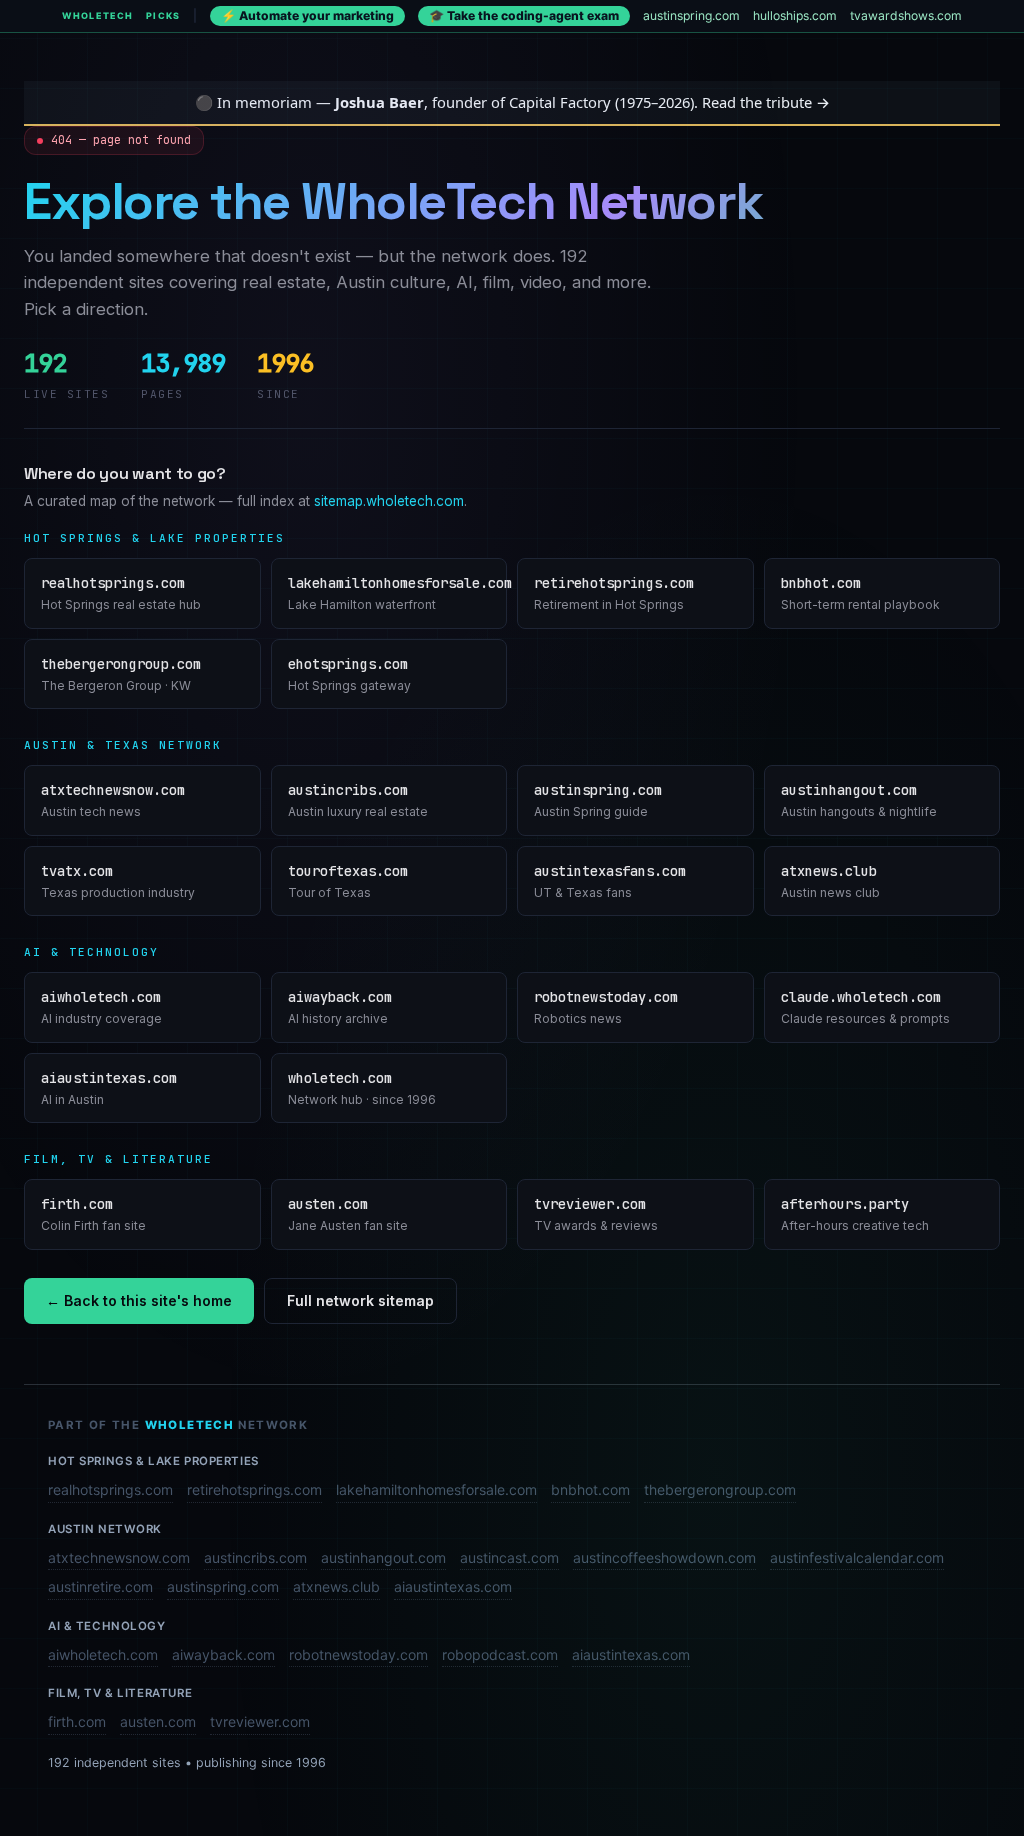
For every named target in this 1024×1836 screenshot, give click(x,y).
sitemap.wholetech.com (389, 501)
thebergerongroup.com (720, 1489)
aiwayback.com (223, 1654)
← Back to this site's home (139, 1300)
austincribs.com (255, 1557)
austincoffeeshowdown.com (664, 1557)
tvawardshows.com (906, 15)
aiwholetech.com (103, 1654)
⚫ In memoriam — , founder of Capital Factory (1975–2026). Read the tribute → (512, 102)
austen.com (158, 1721)
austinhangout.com (383, 1557)
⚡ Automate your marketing (307, 15)
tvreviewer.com (260, 1721)
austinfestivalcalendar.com (857, 1557)
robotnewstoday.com (358, 1654)
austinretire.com (100, 1586)
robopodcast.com (500, 1654)
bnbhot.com (590, 1489)
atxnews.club (336, 1586)
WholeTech (97, 15)
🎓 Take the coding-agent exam (524, 15)
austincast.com (509, 1557)
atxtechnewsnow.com (119, 1557)
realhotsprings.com (110, 1489)
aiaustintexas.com (453, 1586)
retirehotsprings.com (254, 1489)
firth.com (77, 1721)
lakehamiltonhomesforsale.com (436, 1489)
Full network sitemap (360, 1300)
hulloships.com (795, 15)
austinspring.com (691, 15)
